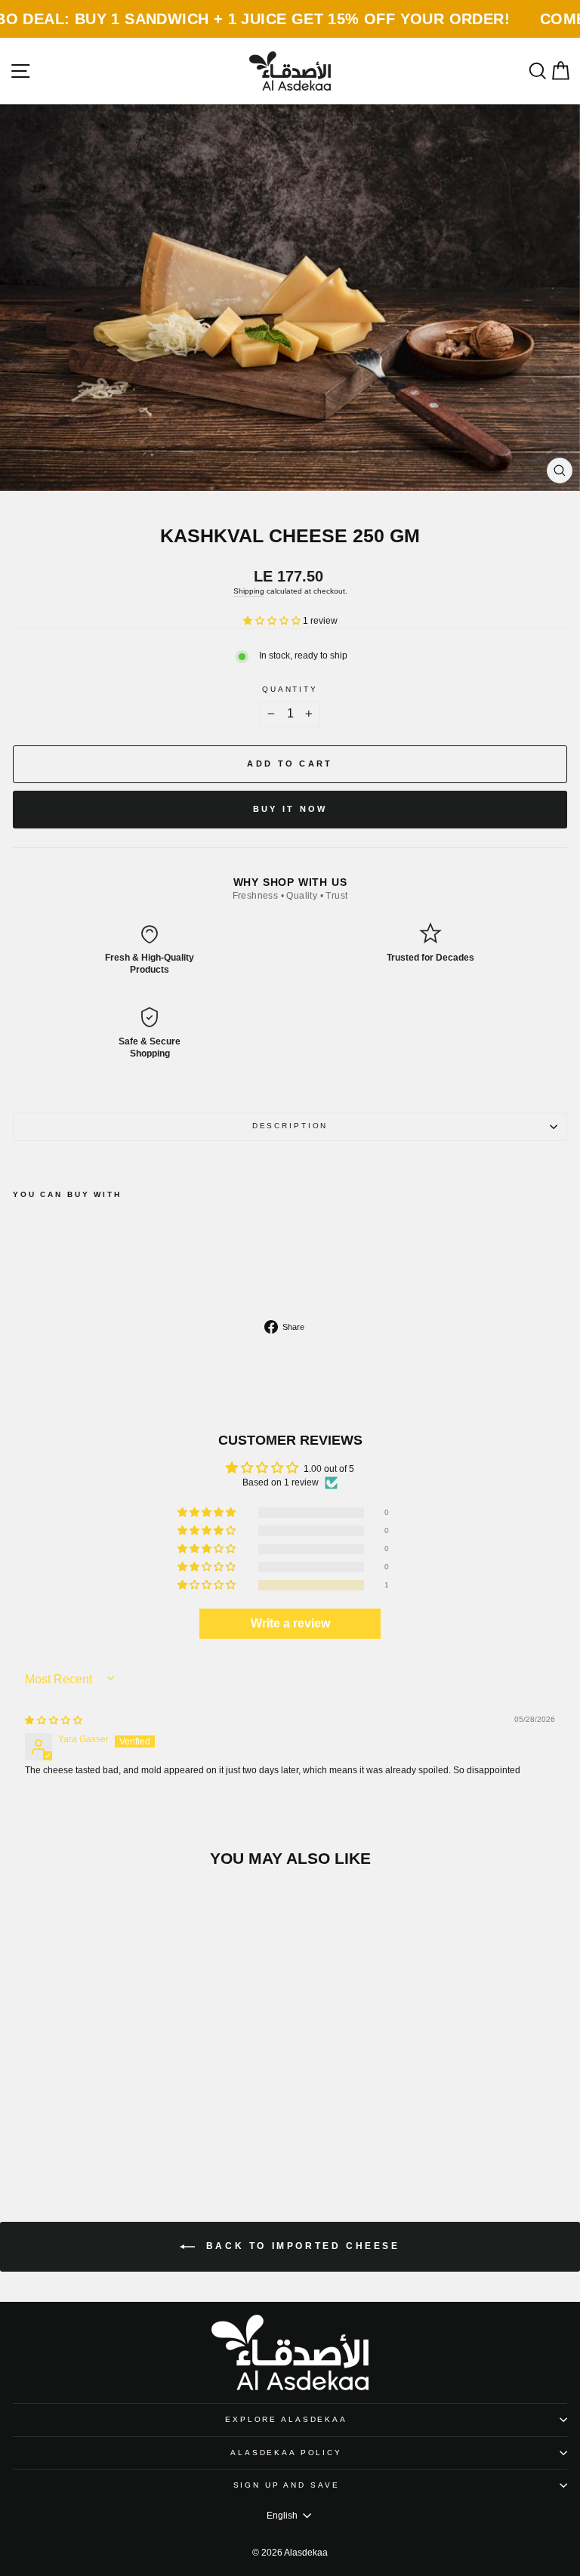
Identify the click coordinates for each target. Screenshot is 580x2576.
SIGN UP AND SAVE (287, 2485)
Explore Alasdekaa (286, 2419)
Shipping (249, 591)
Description (290, 1126)
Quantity (290, 689)
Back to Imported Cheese (300, 2246)
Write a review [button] (290, 1623)
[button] (273, 621)
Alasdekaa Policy (286, 2453)
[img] (54, 1720)
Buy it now (290, 809)
